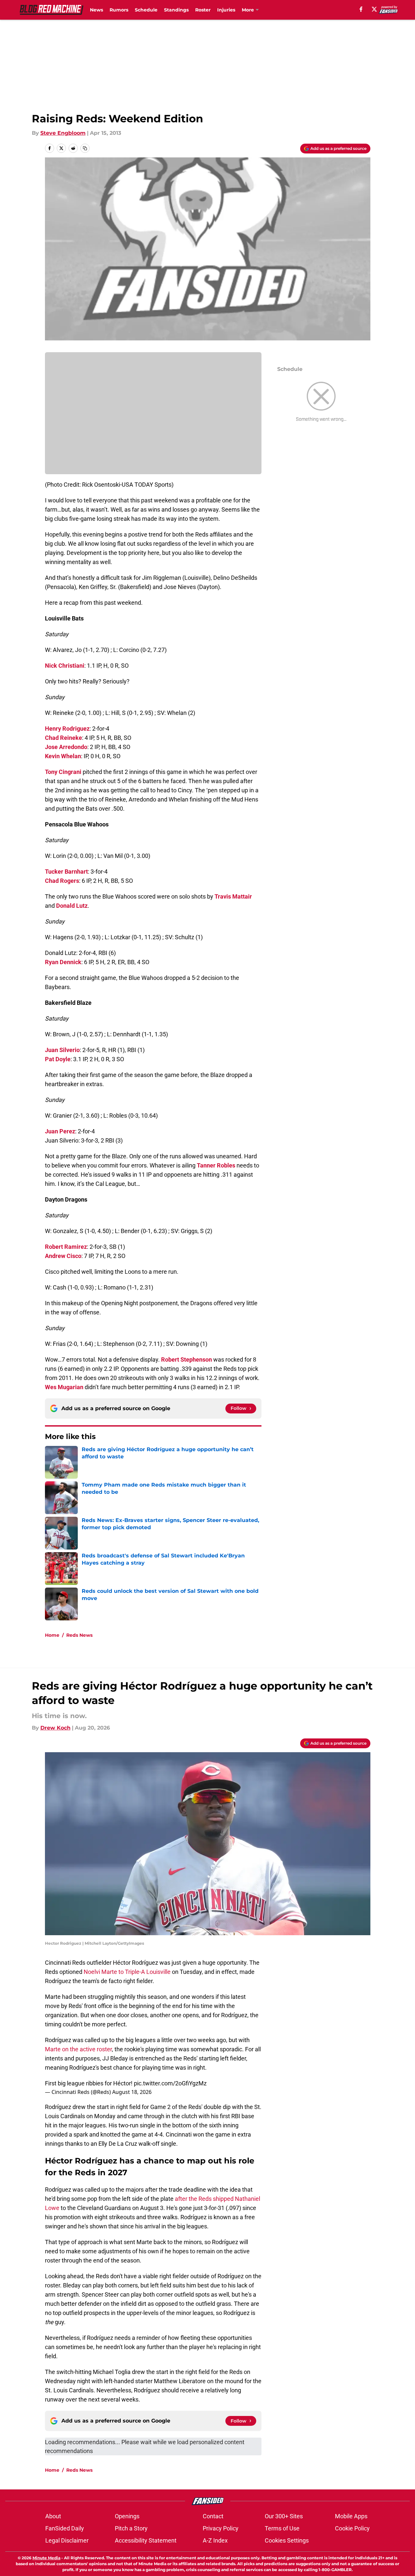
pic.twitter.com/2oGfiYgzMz (170, 2083)
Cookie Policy (352, 2528)
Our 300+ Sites (284, 2516)
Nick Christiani (65, 666)
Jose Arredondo (66, 747)
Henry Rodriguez (67, 729)
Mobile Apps (351, 2516)
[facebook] (361, 9)
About (53, 2516)
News (96, 10)
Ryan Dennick (63, 962)
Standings (176, 10)
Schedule (146, 10)
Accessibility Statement (146, 2540)
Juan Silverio (62, 1050)
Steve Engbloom (63, 133)
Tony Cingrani (63, 772)
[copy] (85, 148)
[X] (374, 9)
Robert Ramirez (66, 1247)
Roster (203, 10)
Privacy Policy (221, 2528)
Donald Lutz (72, 906)
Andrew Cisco (63, 1256)
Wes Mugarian (64, 1387)
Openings (127, 2516)
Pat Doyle (58, 1059)
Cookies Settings (287, 2540)
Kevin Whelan (63, 756)
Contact (213, 2516)
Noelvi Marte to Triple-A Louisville (127, 1972)
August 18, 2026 (132, 2092)
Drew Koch (55, 1728)
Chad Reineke (63, 738)
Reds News (79, 1635)
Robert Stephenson (187, 1359)
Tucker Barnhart (66, 872)
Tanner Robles (216, 1165)
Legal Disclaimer (67, 2540)
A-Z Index (215, 2540)
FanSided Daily (65, 2528)
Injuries (226, 10)
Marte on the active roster (78, 2049)
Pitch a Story (131, 2528)
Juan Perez (60, 1131)
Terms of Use (282, 2528)
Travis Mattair (233, 896)
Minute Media (46, 2558)
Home (52, 1635)
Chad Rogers (62, 881)
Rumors (119, 10)
